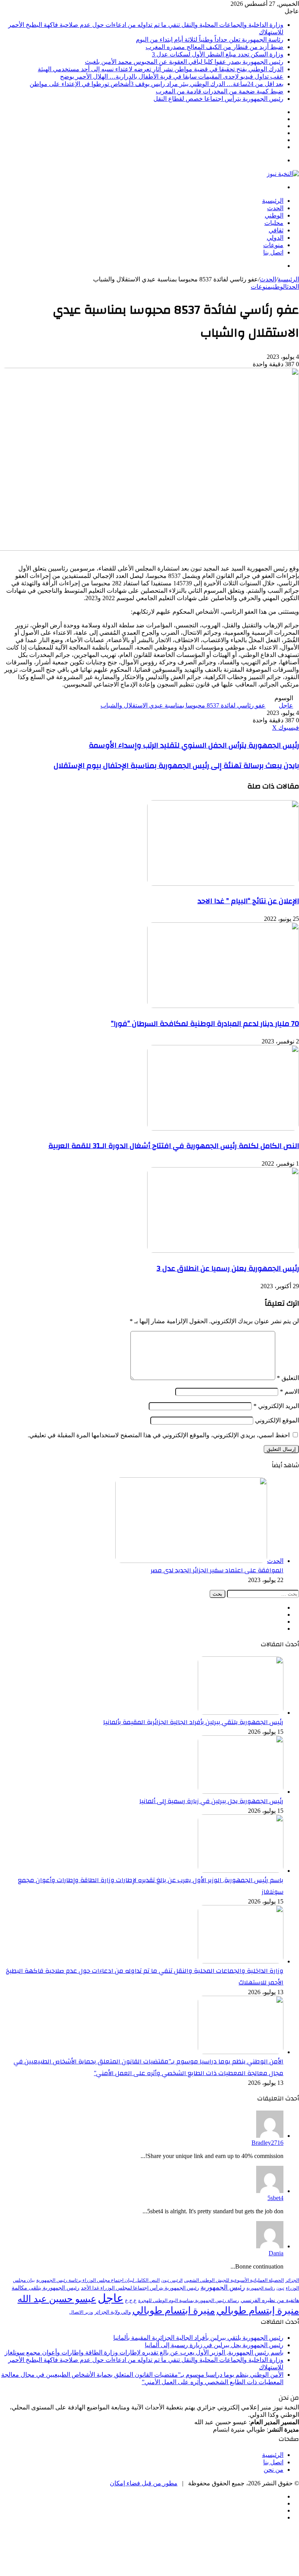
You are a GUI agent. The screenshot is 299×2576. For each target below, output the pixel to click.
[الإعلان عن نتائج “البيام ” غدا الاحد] (223, 884)
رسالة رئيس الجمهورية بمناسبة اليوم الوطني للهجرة (189, 2301)
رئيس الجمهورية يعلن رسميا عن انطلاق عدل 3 (228, 1268)
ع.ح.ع (131, 2300)
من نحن (273, 2470)
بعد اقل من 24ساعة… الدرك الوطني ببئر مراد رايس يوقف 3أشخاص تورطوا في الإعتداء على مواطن (157, 84)
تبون (280, 2288)
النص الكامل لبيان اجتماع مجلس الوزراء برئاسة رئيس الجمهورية (98, 2280)
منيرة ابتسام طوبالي (174, 2310)
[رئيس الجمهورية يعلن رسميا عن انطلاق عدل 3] (223, 1251)
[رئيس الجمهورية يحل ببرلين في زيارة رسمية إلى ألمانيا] (241, 1792)
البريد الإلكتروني (276, 1406)
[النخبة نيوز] (283, 174)
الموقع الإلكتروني (277, 1420)
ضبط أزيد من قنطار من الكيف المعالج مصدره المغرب (215, 47)
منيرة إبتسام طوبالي (258, 2310)
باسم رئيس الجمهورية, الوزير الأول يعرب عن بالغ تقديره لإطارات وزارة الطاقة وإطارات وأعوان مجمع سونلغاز (144, 2352)
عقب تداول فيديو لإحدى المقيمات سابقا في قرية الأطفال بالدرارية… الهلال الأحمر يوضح (172, 76)
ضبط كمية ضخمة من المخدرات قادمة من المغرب (220, 91)
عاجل (286, 705)
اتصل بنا (273, 252)
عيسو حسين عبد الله (57, 2299)
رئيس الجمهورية (223, 2287)
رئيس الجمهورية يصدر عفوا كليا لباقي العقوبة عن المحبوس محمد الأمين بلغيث (184, 62)
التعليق (288, 1378)
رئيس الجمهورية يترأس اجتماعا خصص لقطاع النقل (218, 99)
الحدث (275, 208)
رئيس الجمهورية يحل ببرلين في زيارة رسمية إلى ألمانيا (211, 1801)
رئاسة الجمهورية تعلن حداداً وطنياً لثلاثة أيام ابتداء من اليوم (210, 40)
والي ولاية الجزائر (113, 2312)
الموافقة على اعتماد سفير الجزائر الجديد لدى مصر (217, 1570)
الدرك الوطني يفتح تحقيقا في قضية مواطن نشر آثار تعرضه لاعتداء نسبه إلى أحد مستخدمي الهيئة (161, 69)
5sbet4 (275, 2198)
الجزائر (292, 2280)
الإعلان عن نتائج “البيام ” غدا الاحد (248, 901)
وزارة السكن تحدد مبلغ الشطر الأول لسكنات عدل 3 (218, 54)
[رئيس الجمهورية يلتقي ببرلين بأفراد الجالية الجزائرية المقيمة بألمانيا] (241, 1713)
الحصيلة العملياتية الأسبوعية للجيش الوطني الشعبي (234, 2280)
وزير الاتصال (81, 2312)
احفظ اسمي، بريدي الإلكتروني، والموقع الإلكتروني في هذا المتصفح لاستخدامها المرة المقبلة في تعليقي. (159, 1435)
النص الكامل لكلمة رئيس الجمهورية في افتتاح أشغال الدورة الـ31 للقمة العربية (174, 1146)
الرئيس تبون (172, 2280)
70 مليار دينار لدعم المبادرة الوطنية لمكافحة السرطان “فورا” (205, 1024)
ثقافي (276, 230)
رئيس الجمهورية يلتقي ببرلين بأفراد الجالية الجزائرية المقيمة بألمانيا (193, 1722)
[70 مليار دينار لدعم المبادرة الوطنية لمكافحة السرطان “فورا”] (223, 1006)
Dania (276, 2253)
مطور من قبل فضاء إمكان (144, 2483)
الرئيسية (273, 201)
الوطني (274, 215)
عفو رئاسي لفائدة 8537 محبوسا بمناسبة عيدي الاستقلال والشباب (183, 705)
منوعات (273, 245)
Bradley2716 (267, 2143)
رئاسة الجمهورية (261, 2288)
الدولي (275, 238)
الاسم (289, 1392)
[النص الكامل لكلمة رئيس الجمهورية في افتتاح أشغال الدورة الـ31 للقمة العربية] (223, 1128)
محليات (274, 223)
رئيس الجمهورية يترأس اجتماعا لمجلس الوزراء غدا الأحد (140, 2288)
